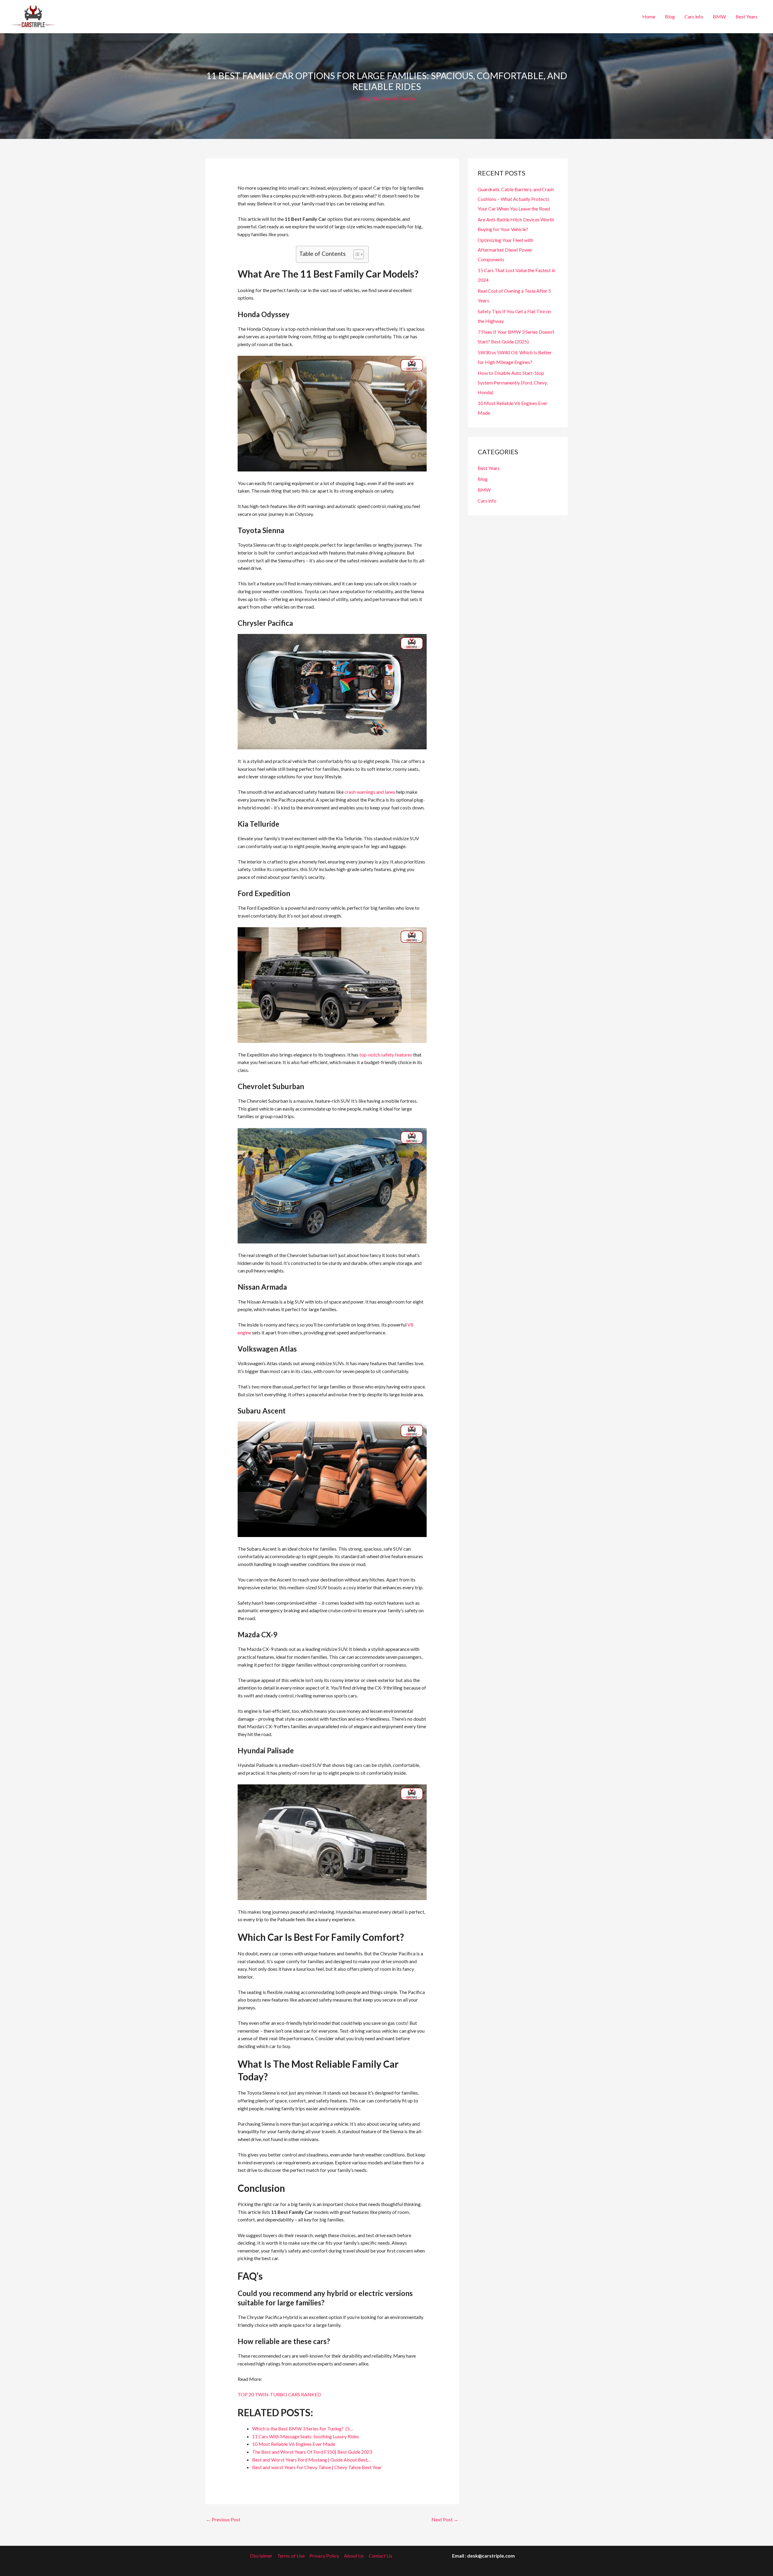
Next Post (445, 2519)
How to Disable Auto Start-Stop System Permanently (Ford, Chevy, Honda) (513, 383)
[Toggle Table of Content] (356, 254)
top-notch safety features (386, 1055)
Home (649, 16)
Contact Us (380, 2556)
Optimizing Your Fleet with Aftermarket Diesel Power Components (505, 250)
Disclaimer (261, 2556)
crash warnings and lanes (370, 792)
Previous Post (223, 2519)
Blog (670, 16)
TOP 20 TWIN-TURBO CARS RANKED (279, 2394)
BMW (719, 16)
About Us (354, 2556)
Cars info (694, 16)
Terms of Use (291, 2556)
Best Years (747, 16)
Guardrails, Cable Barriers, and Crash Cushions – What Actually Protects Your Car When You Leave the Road (516, 199)
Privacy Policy (324, 2556)
